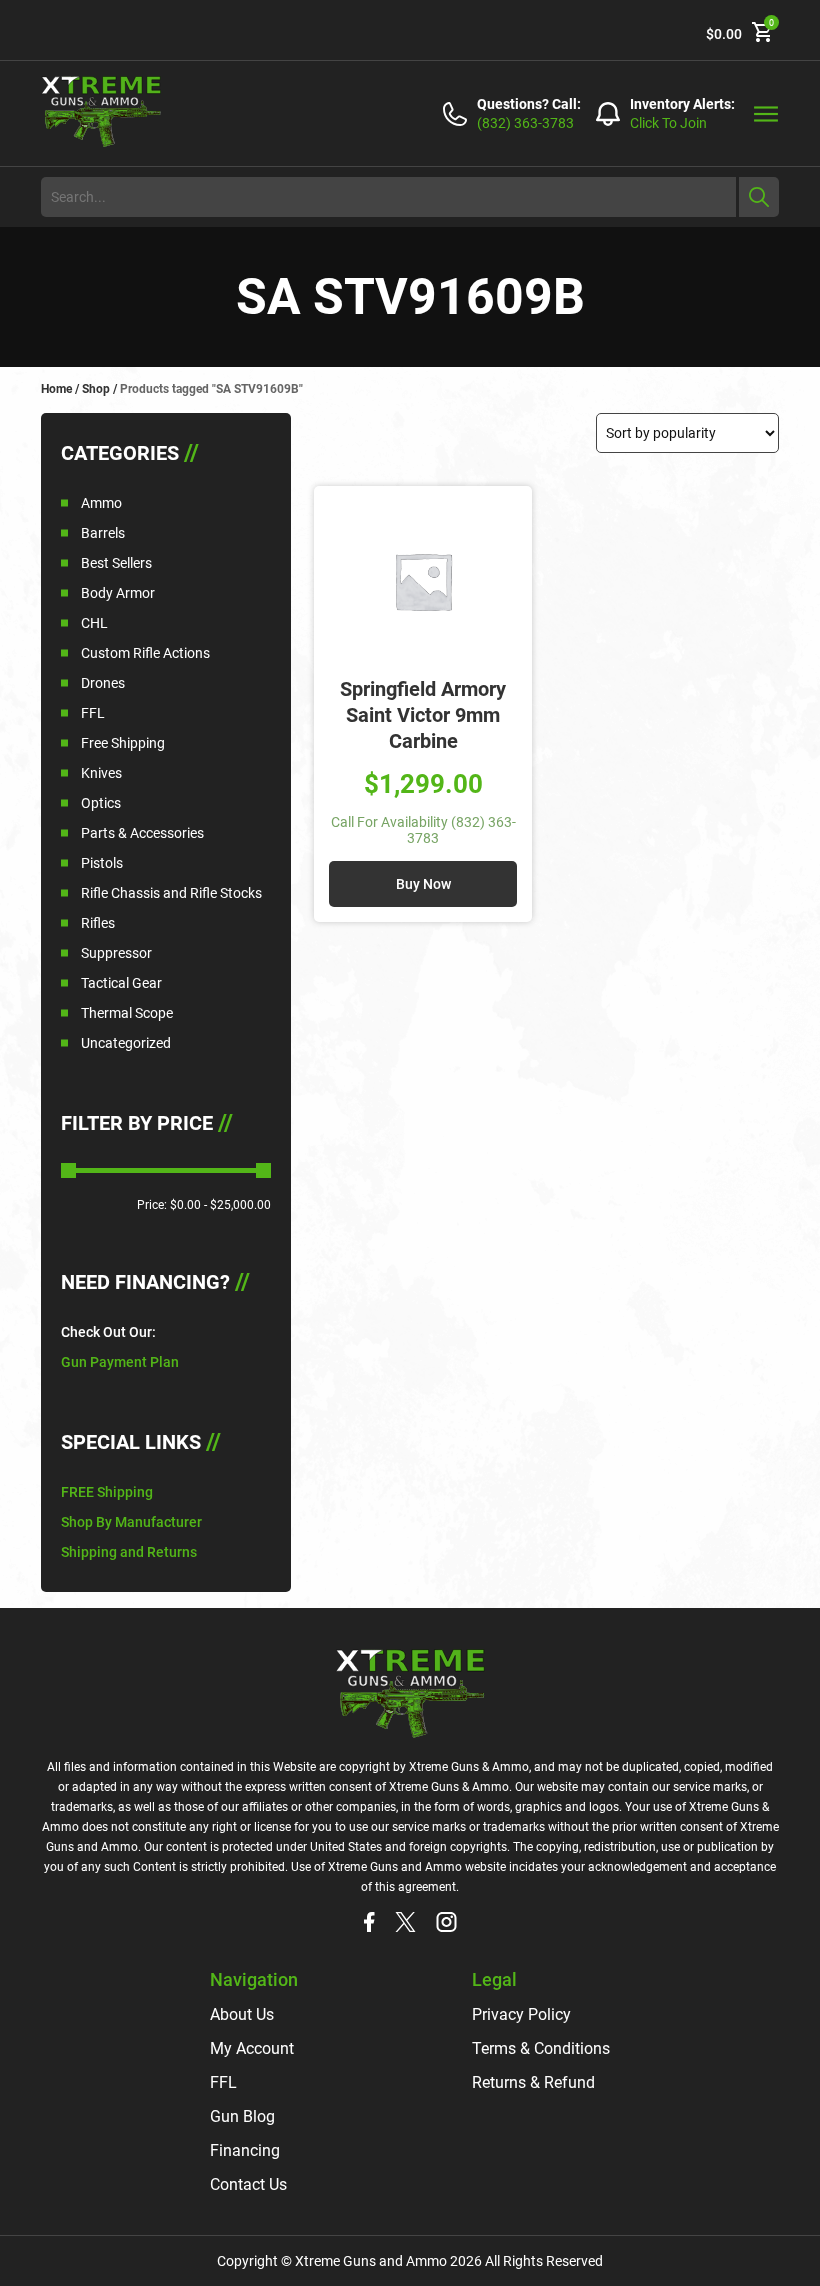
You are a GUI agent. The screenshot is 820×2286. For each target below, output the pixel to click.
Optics (101, 803)
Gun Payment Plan (120, 1362)
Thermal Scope (127, 1013)
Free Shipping (123, 743)
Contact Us (248, 2184)
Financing (245, 2150)
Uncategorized (126, 1043)
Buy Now (423, 884)
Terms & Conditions (541, 2048)
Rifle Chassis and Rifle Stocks (171, 893)
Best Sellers (116, 563)
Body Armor (118, 593)
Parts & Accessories (142, 833)
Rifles (98, 923)
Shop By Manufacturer (131, 1522)
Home (56, 389)
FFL (93, 713)
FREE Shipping (107, 1492)
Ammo (101, 503)
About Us (242, 2014)
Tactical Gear (121, 983)
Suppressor (116, 953)
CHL (94, 623)
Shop (96, 389)
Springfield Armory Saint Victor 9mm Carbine (423, 715)
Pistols (102, 863)
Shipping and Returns (129, 1552)
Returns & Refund (533, 2082)
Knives (101, 773)
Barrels (103, 533)
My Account (252, 2048)
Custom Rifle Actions (145, 653)
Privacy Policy (521, 2014)
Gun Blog (242, 2116)
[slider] (68, 1170)
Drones (103, 683)
